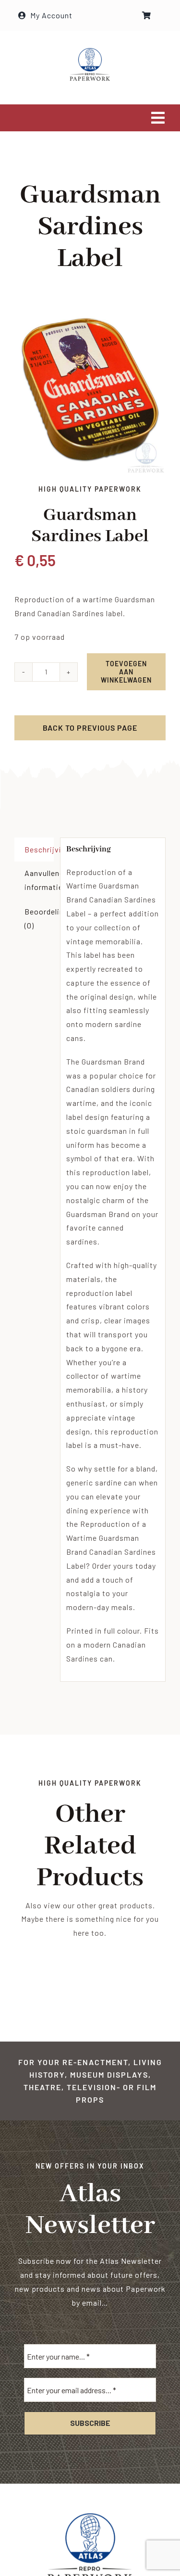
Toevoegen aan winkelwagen (126, 672)
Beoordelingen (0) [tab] (39, 918)
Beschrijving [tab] (39, 849)
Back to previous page (90, 728)
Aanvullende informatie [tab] (39, 880)
